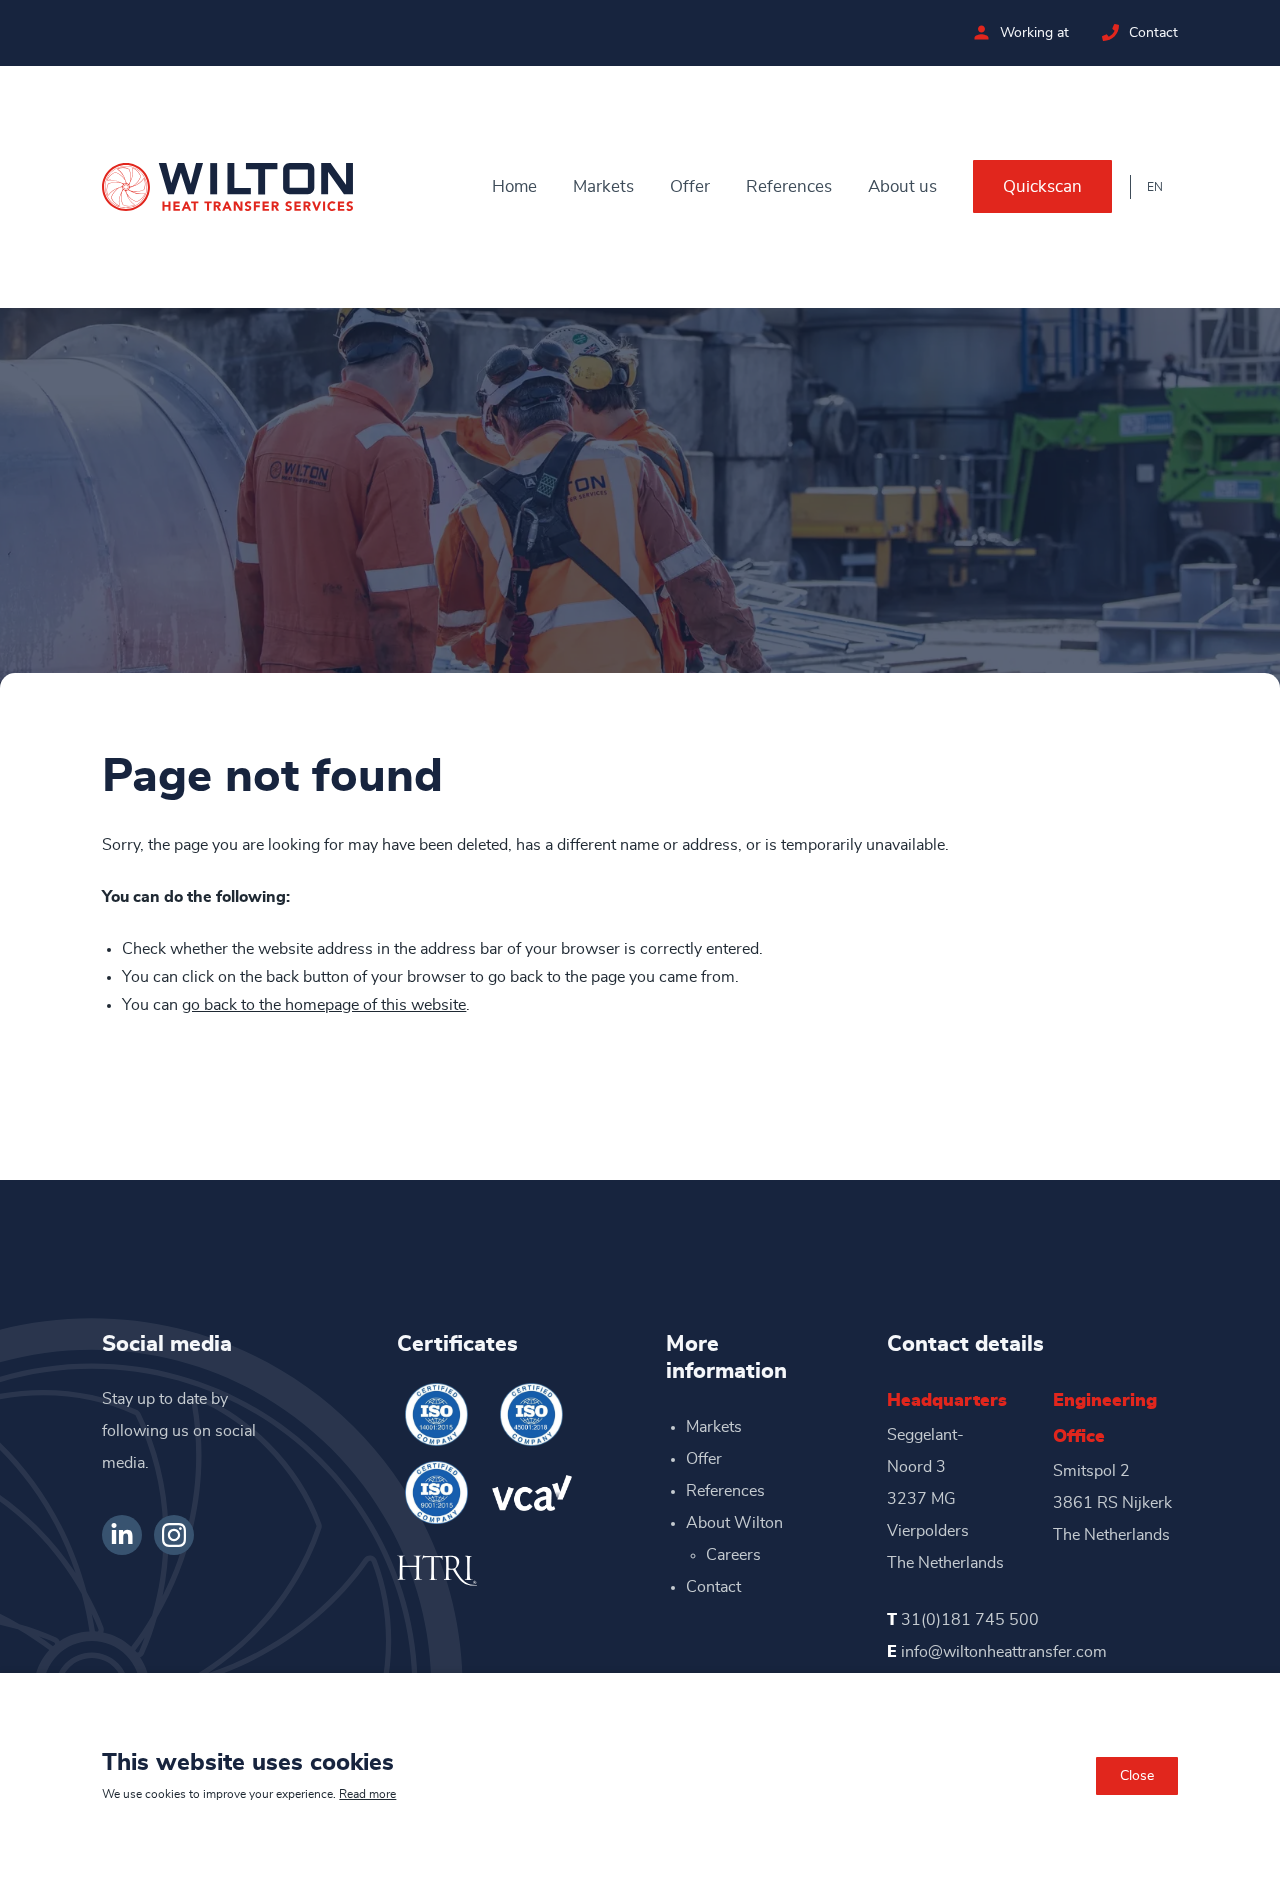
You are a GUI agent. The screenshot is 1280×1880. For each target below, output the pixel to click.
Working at (1034, 33)
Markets (603, 186)
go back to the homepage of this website (324, 1005)
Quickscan (1042, 186)
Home (514, 186)
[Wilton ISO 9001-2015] (437, 1492)
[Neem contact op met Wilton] (1110, 32)
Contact (1153, 33)
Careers (733, 1555)
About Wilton (734, 1523)
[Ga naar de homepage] (227, 187)
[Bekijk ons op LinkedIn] (122, 1535)
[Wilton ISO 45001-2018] (532, 1414)
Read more (367, 1794)
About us (902, 186)
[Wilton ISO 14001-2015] (437, 1414)
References (789, 186)
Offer (690, 186)
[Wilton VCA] (532, 1492)
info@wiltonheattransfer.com (1004, 1652)
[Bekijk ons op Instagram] (174, 1535)
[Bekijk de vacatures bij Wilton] (981, 32)
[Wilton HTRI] (437, 1570)
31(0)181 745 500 (970, 1620)
